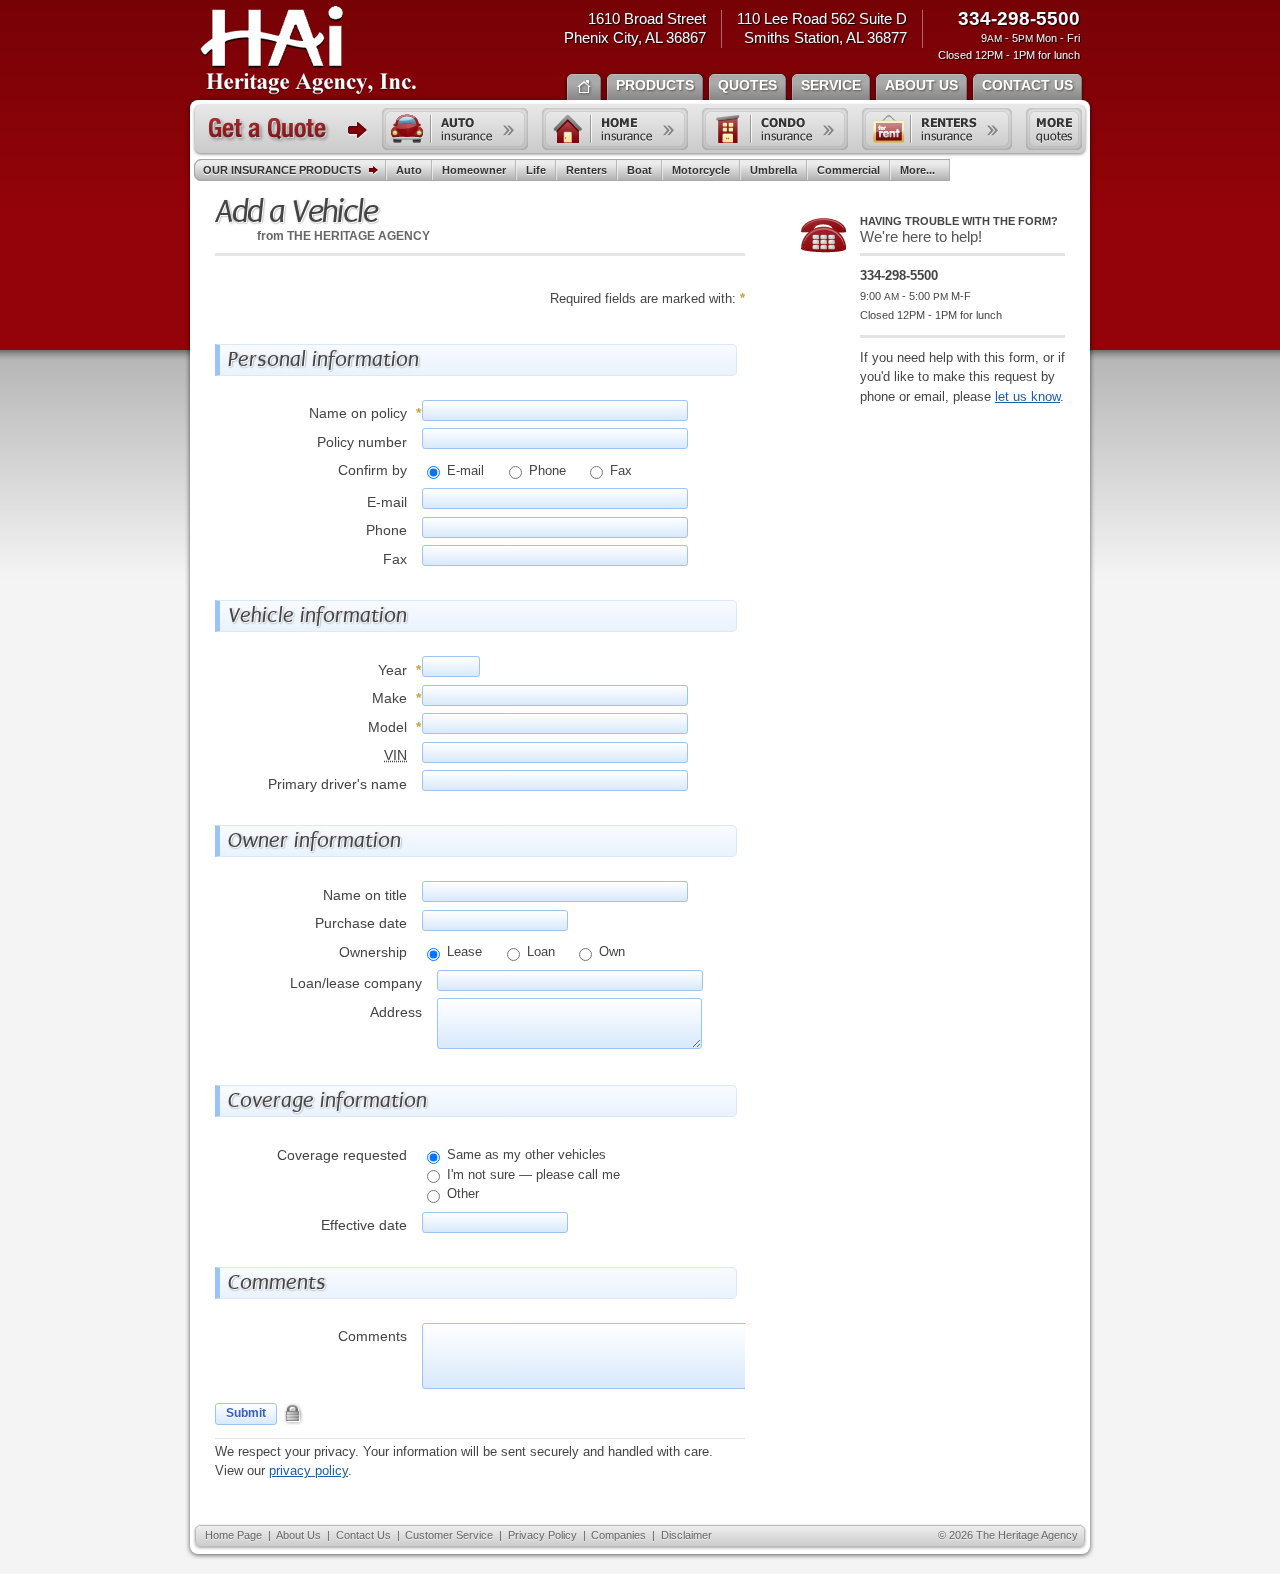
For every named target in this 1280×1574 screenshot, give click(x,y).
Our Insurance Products (282, 170)
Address (396, 1012)
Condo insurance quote (775, 129)
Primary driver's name (337, 784)
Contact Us (363, 1535)
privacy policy (308, 1470)
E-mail (463, 470)
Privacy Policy (542, 1535)
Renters (586, 170)
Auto (409, 170)
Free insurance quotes (1054, 129)
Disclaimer (686, 1535)
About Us (298, 1535)
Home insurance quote (615, 129)
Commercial (848, 170)
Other (461, 1193)
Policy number (362, 442)
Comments (372, 1336)
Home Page (233, 1535)
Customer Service (449, 1535)
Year (392, 670)
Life (536, 170)
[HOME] (584, 85)
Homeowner (474, 170)
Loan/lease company (356, 983)
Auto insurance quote (455, 129)
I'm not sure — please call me (531, 1174)
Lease (462, 951)
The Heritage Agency (308, 51)
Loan (539, 951)
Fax (619, 470)
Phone (545, 470)
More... (917, 170)
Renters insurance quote (937, 129)
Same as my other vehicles (524, 1154)
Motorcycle (701, 170)
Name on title (365, 895)
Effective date (364, 1225)
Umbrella (773, 170)
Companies (618, 1535)
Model (387, 727)
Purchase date (361, 923)
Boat (639, 170)
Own (610, 951)
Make (389, 698)
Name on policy (358, 413)
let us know (1027, 396)
